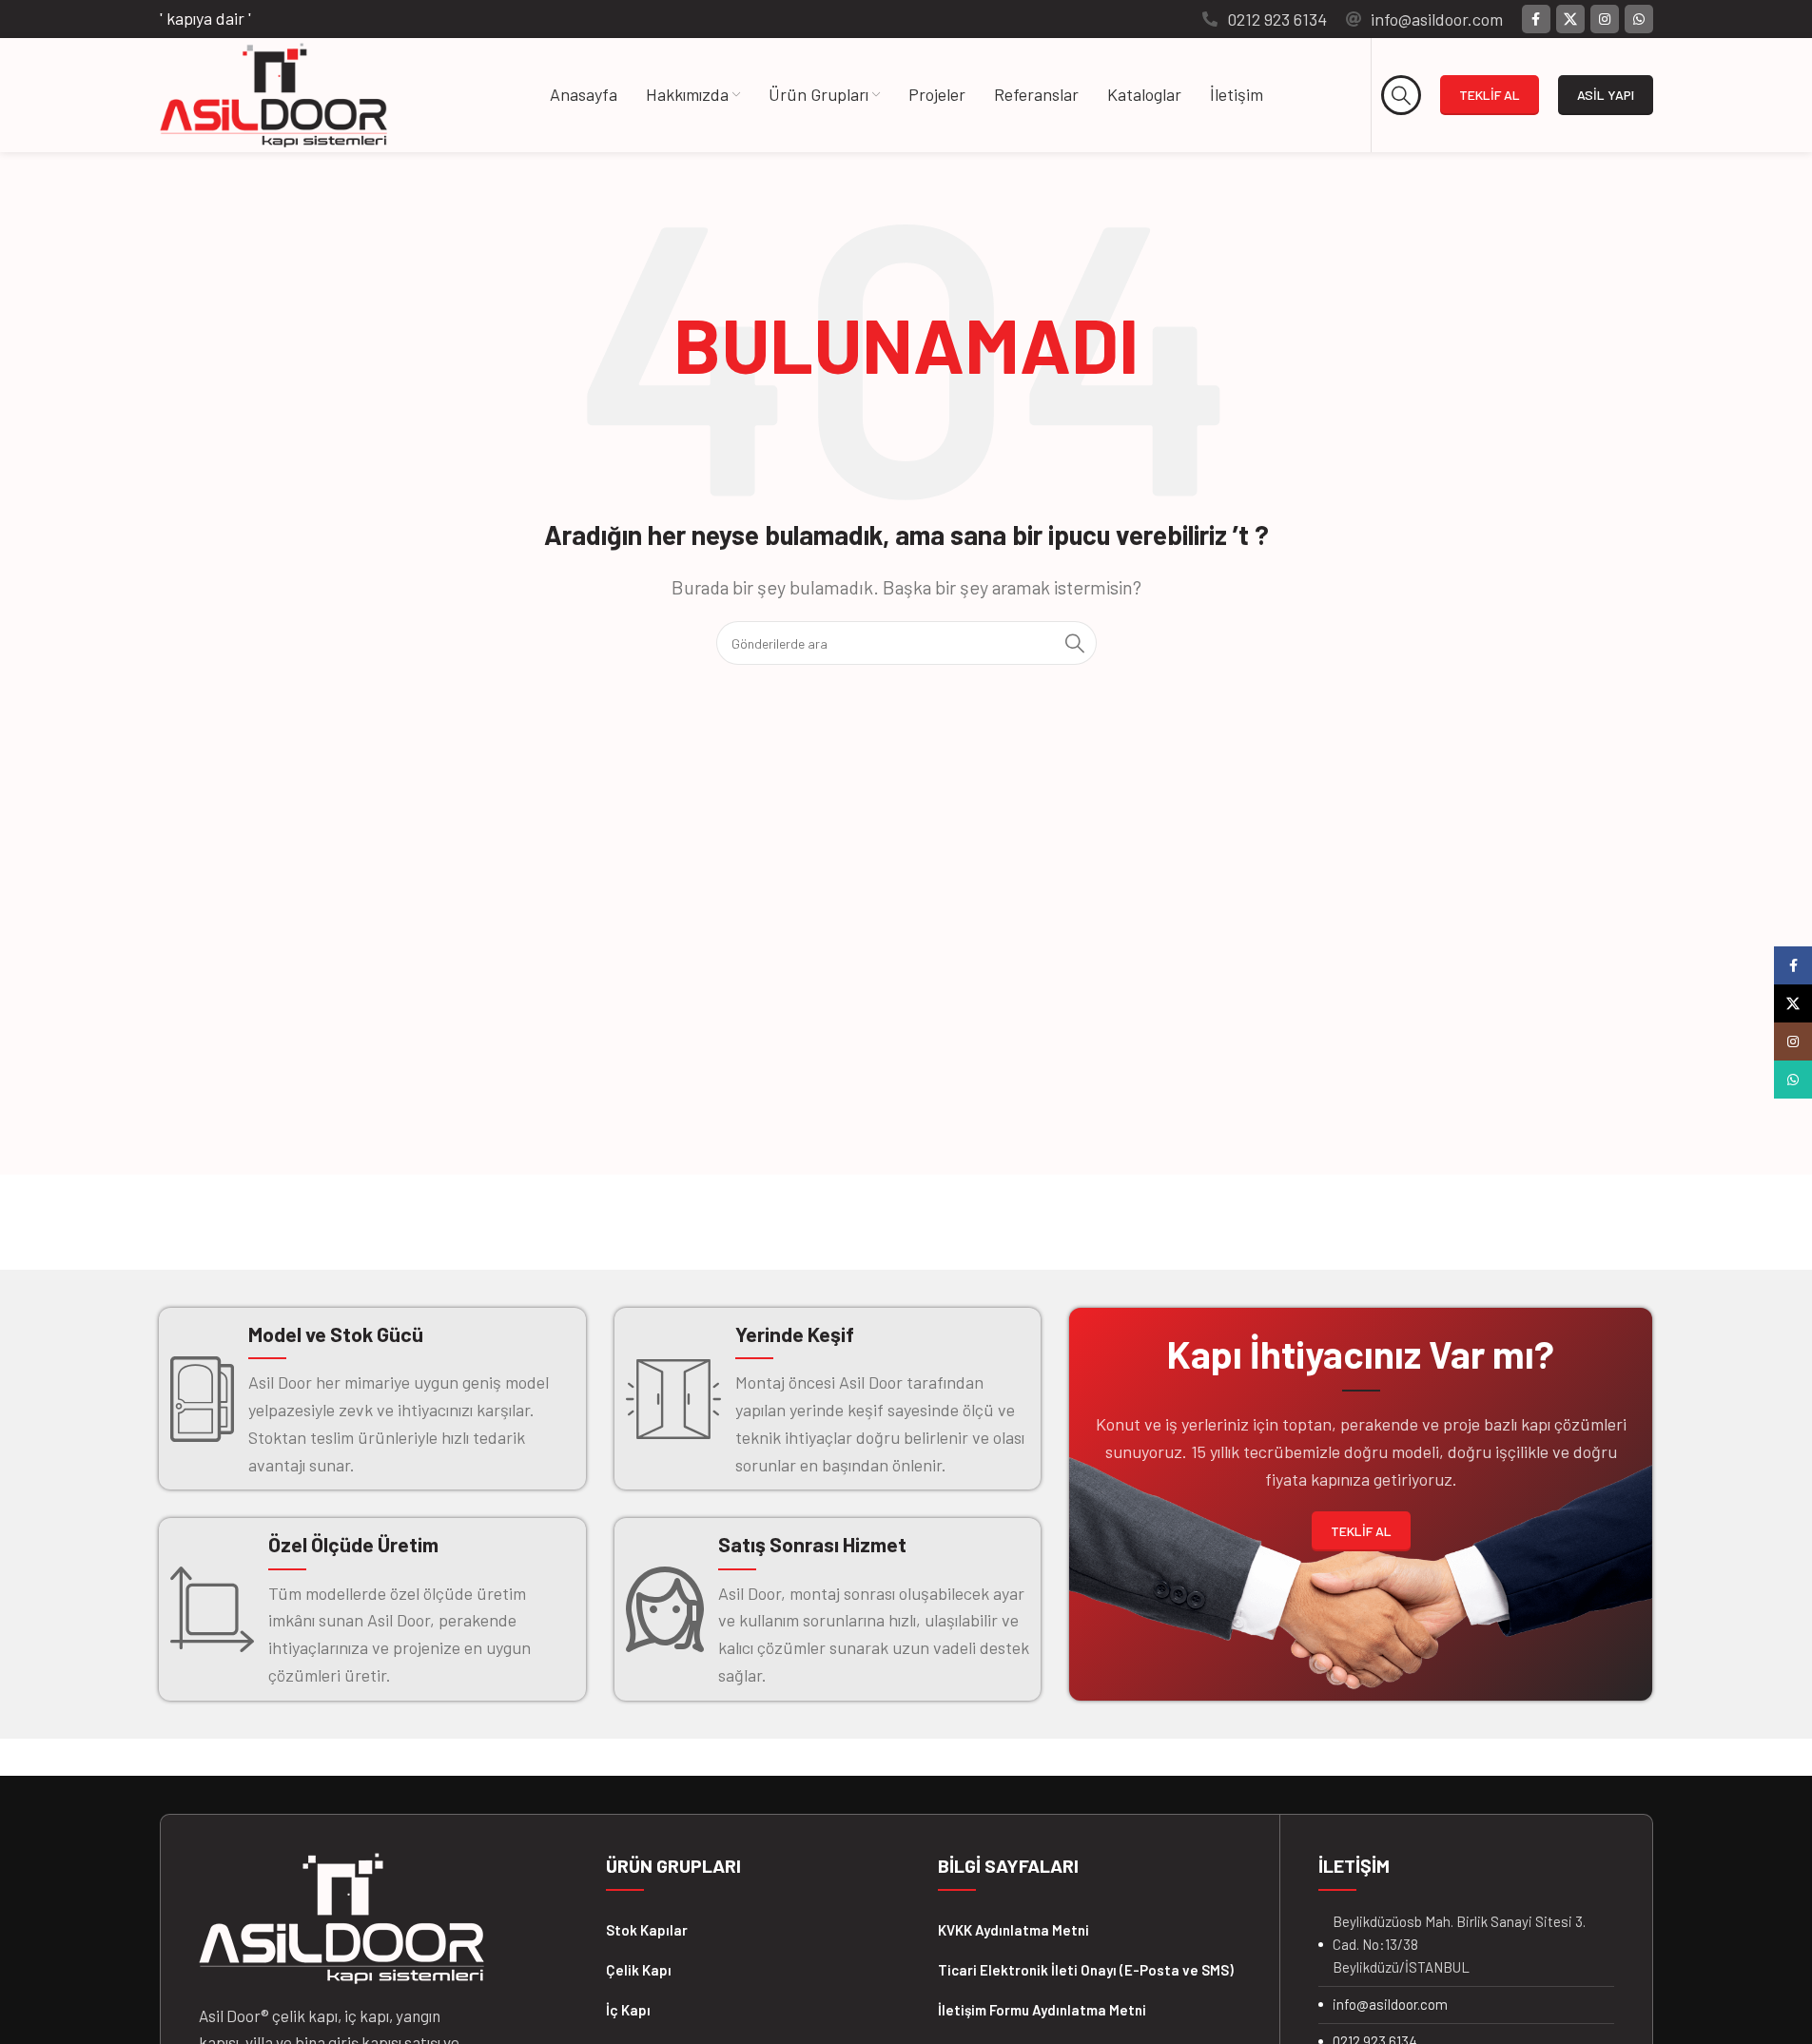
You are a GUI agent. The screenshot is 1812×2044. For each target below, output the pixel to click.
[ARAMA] (1075, 643)
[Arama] (1401, 95)
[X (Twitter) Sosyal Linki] (1570, 19)
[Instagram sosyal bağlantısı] (1605, 19)
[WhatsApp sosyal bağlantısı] (1639, 19)
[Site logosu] (273, 93)
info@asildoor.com (1390, 2004)
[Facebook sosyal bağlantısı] (1536, 19)
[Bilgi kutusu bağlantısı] (1265, 19)
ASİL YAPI (1606, 95)
